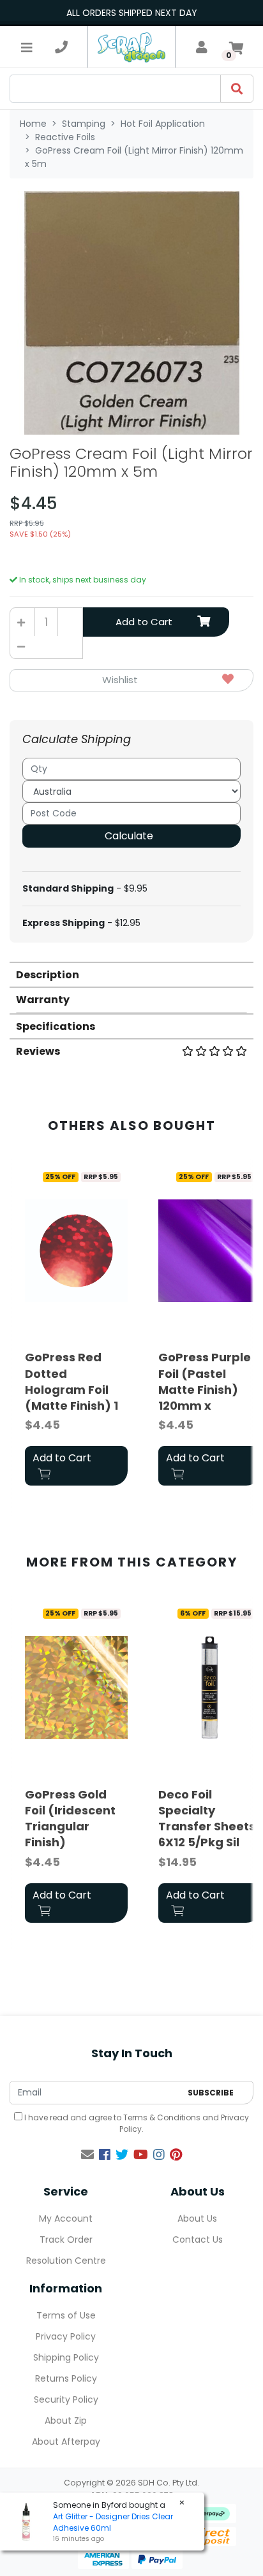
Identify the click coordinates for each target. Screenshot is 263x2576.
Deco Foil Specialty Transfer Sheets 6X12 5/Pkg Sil (207, 1819)
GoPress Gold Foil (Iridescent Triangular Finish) (70, 1819)
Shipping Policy (66, 2357)
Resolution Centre (66, 2261)
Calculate (129, 836)
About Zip (66, 2420)
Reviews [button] (38, 1051)
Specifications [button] (56, 1026)
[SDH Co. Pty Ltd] (131, 47)
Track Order (66, 2240)
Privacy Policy (66, 2336)
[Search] (237, 89)
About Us (197, 2218)
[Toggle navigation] (27, 47)
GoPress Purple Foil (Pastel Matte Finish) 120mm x (205, 1381)
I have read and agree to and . (136, 2123)
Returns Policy (66, 2378)
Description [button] (48, 975)
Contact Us (198, 2240)
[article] (76, 1328)
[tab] (131, 974)
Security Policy (66, 2399)
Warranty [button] (43, 1000)
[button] (131, 680)
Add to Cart (144, 622)
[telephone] (61, 47)
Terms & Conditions (162, 2117)
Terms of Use (66, 2315)
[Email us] (87, 2155)
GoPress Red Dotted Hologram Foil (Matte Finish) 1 (71, 1381)
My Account (66, 2218)
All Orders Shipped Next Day (132, 13)
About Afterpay (66, 2442)
